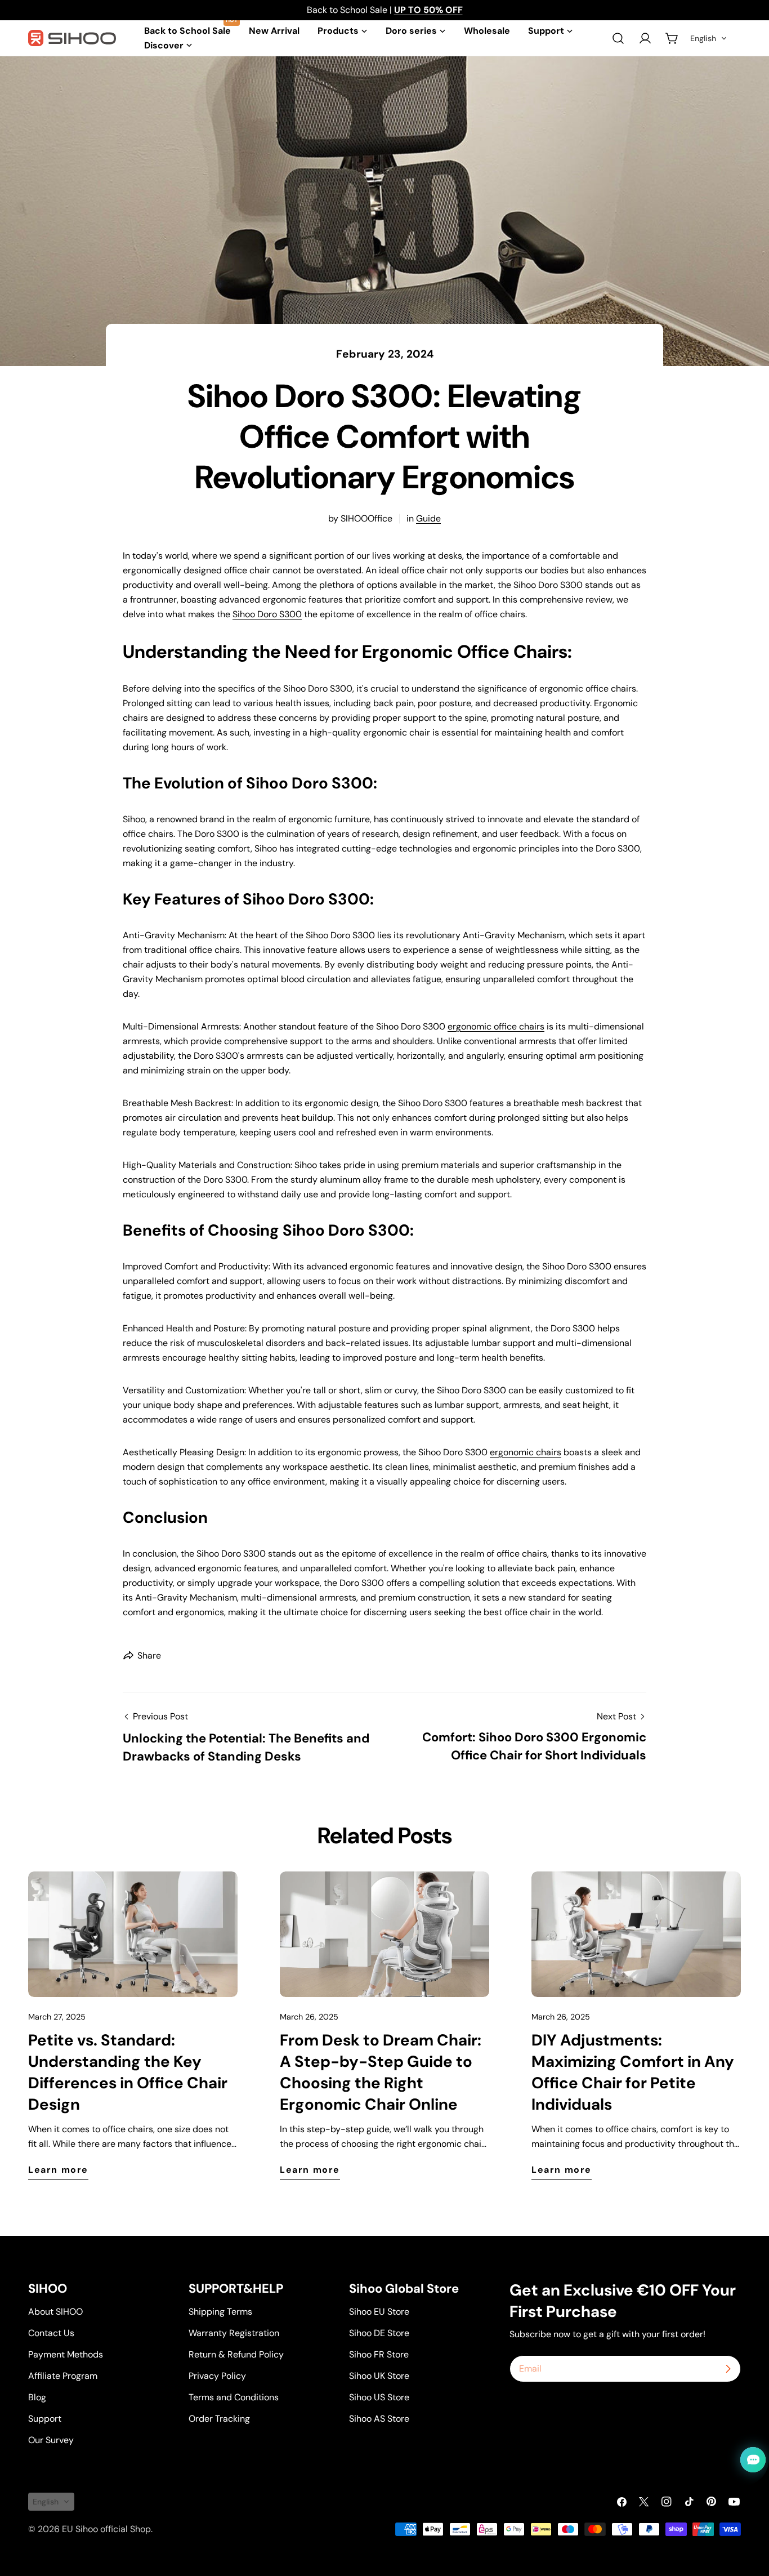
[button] (709, 38)
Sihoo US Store (379, 2397)
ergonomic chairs (526, 1452)
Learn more (58, 2170)
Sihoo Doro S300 (267, 614)
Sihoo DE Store (379, 2333)
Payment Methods (66, 2354)
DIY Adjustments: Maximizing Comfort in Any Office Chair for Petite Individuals (633, 2072)
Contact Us (51, 2333)
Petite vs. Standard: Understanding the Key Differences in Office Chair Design (128, 2072)
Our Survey (51, 2440)
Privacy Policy (217, 2376)
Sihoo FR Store (379, 2354)
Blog (37, 2397)
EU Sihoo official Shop (106, 2529)
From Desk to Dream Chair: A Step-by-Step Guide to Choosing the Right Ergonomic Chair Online (381, 2072)
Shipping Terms (220, 2312)
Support (45, 2419)
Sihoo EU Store (379, 2312)
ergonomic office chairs (496, 1026)
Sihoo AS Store (379, 2419)
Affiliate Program (63, 2376)
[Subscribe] (728, 2369)
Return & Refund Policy (236, 2354)
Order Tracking (219, 2419)
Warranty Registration (234, 2333)
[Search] (618, 38)
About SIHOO (55, 2312)
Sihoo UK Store (379, 2376)
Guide (428, 518)
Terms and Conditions (234, 2397)
